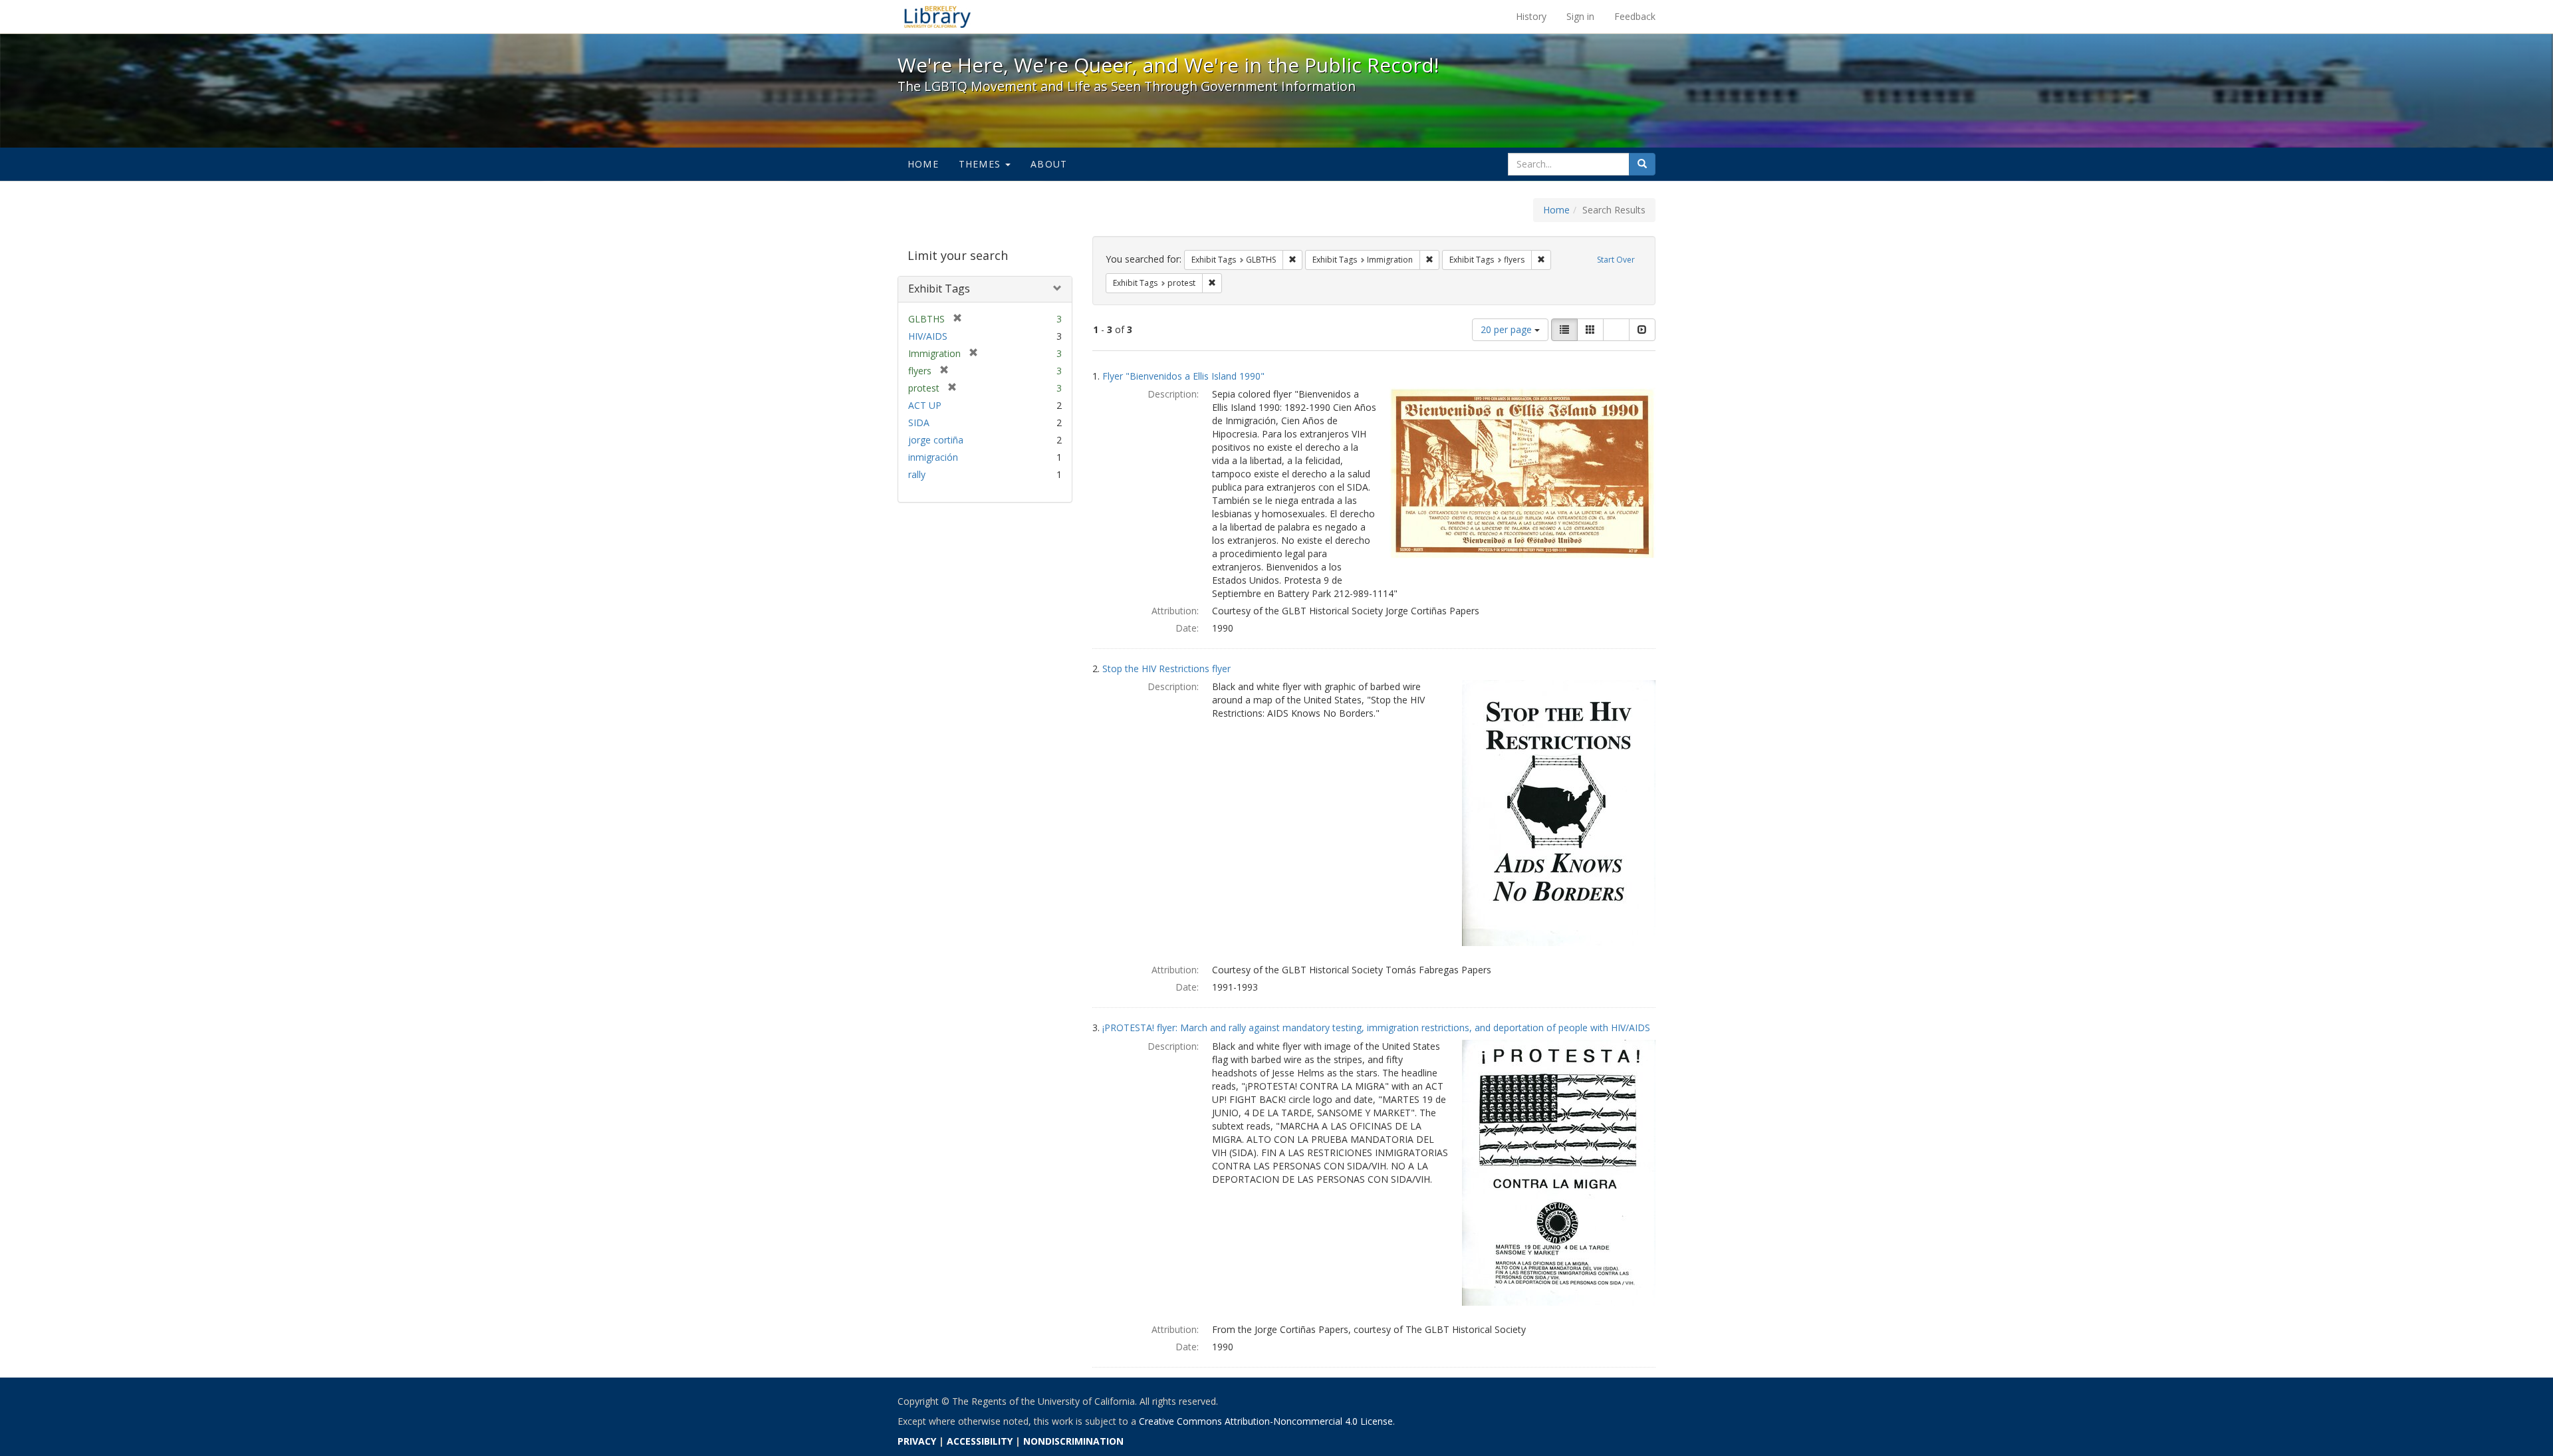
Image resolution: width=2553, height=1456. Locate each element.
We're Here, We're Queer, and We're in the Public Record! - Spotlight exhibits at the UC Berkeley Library (937, 17)
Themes (981, 164)
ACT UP (925, 405)
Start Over (1616, 260)
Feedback (1635, 16)
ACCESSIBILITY (980, 1441)
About (1049, 164)
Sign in (1580, 16)
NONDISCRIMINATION (1073, 1441)
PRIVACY (917, 1441)
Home (923, 164)
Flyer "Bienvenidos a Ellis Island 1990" (1183, 376)
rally (917, 474)
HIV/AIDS (928, 336)
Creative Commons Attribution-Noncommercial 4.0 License (1266, 1421)
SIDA (919, 423)
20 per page (1508, 329)
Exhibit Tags (939, 289)
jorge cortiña (936, 440)
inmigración (933, 457)
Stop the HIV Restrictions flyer (1166, 668)
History (1531, 16)
